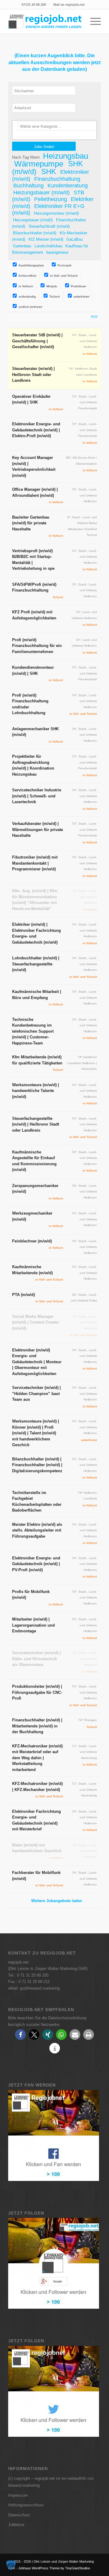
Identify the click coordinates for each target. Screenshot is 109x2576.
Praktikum (78, 286)
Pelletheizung (51, 200)
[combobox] (54, 130)
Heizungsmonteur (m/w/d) (56, 214)
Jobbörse (16, 2525)
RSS (94, 317)
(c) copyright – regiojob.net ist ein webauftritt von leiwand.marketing (51, 2482)
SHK (49, 172)
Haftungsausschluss (26, 2505)
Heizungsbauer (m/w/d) (41, 193)
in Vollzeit (25, 286)
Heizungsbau (66, 156)
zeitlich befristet (30, 307)
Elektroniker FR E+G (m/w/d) (48, 209)
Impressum (18, 2495)
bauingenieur (57, 252)
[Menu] (92, 21)
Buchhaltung (28, 186)
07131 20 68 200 (34, 5)
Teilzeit (54, 297)
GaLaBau (74, 239)
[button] (20, 2035)
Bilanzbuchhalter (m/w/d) (35, 233)
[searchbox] (58, 126)
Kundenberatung (68, 186)
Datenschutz (19, 2515)
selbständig (27, 297)
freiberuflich (27, 276)
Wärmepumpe (39, 163)
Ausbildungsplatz (31, 265)
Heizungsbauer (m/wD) (33, 220)
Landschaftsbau (48, 246)
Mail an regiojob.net (69, 5)
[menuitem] (34, 5)
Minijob (51, 286)
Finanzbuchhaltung (57, 179)
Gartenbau (22, 246)
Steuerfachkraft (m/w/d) (49, 226)
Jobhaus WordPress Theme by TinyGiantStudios (54, 2568)
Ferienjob (64, 265)
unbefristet (81, 297)
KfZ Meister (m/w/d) (46, 239)
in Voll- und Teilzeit (63, 276)
